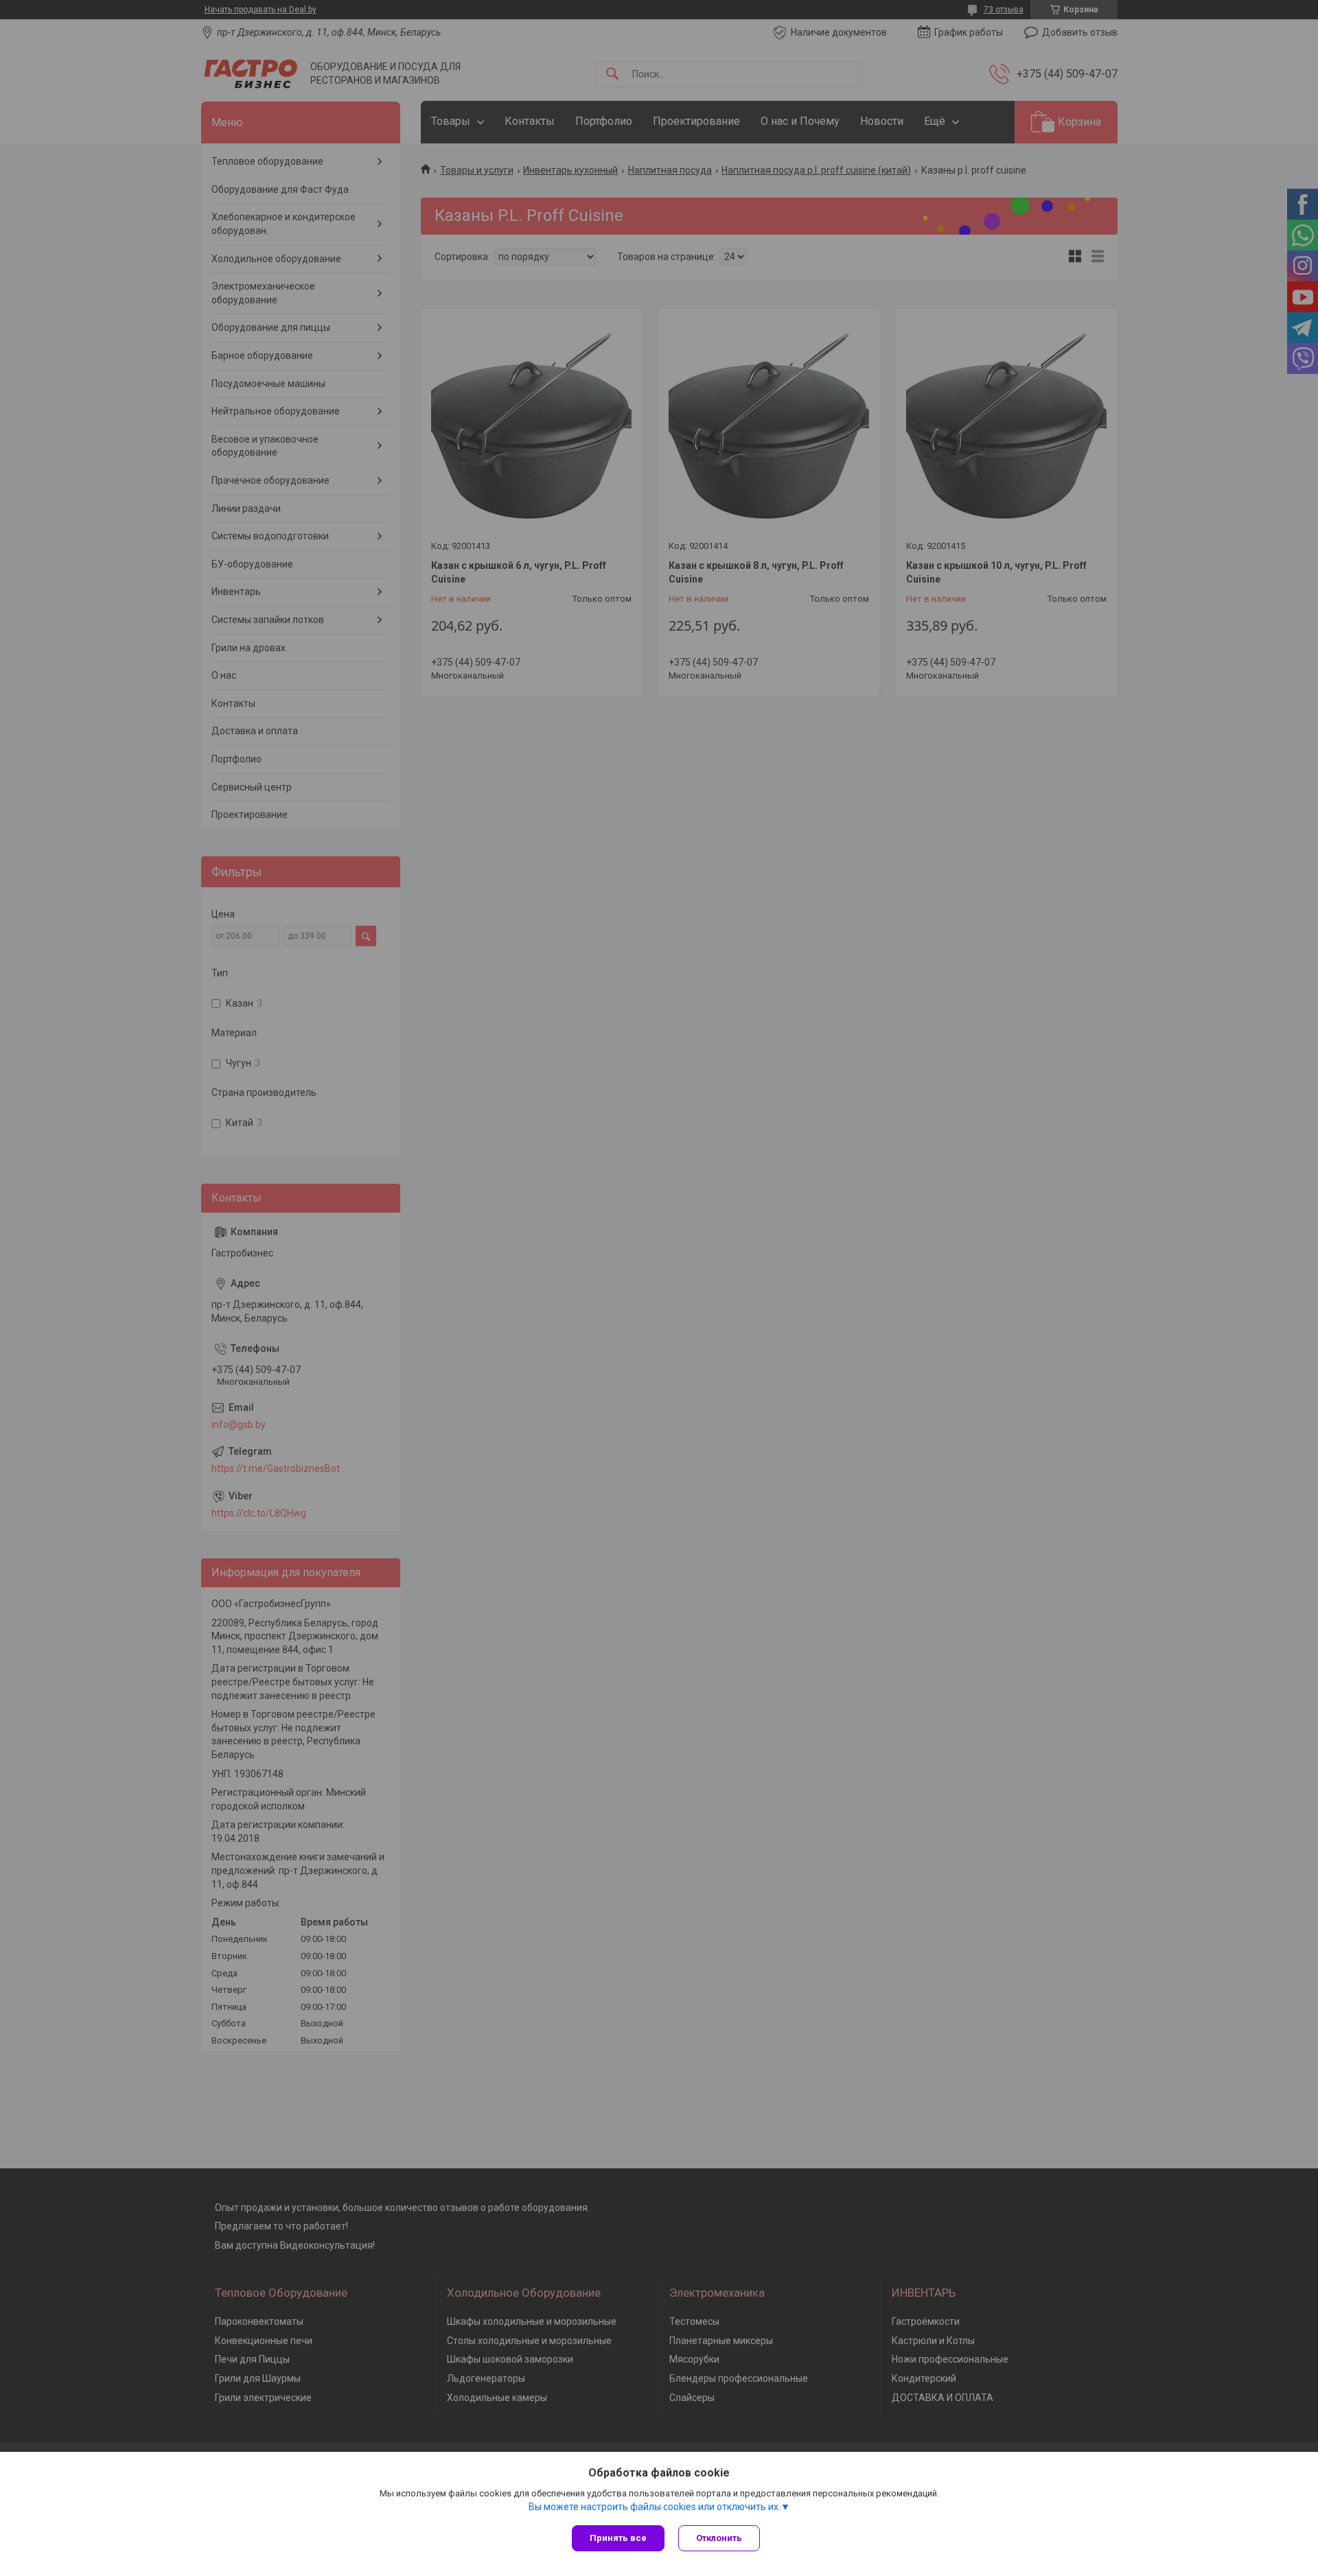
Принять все (618, 2538)
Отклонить (719, 2538)
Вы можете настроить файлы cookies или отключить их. (655, 2507)
